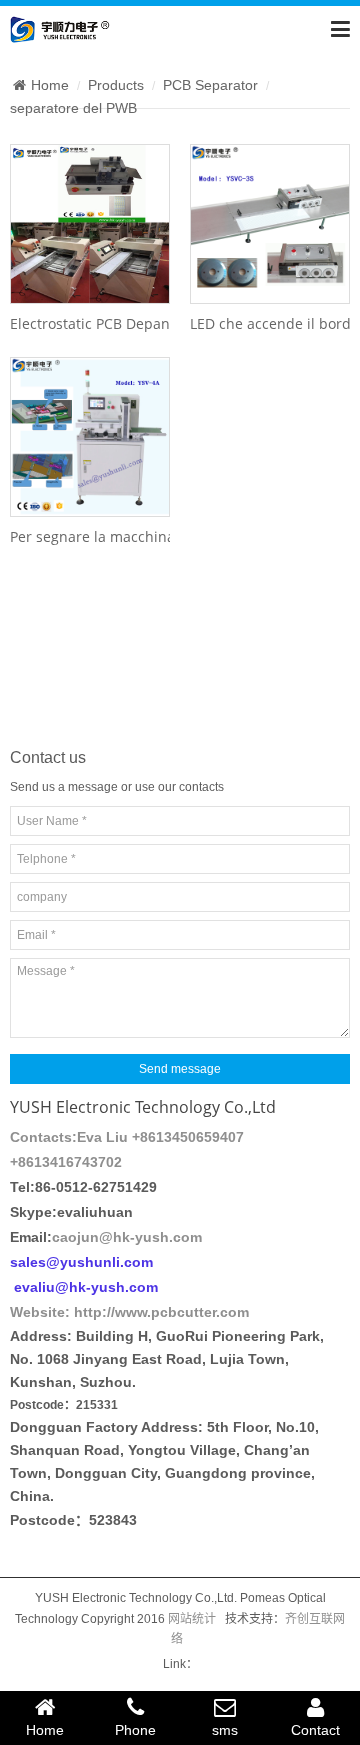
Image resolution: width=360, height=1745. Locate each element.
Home (50, 85)
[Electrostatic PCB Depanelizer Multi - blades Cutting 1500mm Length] (90, 224)
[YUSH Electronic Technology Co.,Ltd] (60, 28)
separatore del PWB (73, 108)
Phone (135, 1730)
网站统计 (192, 1619)
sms (225, 1730)
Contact (315, 1730)
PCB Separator (210, 85)
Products (116, 85)
